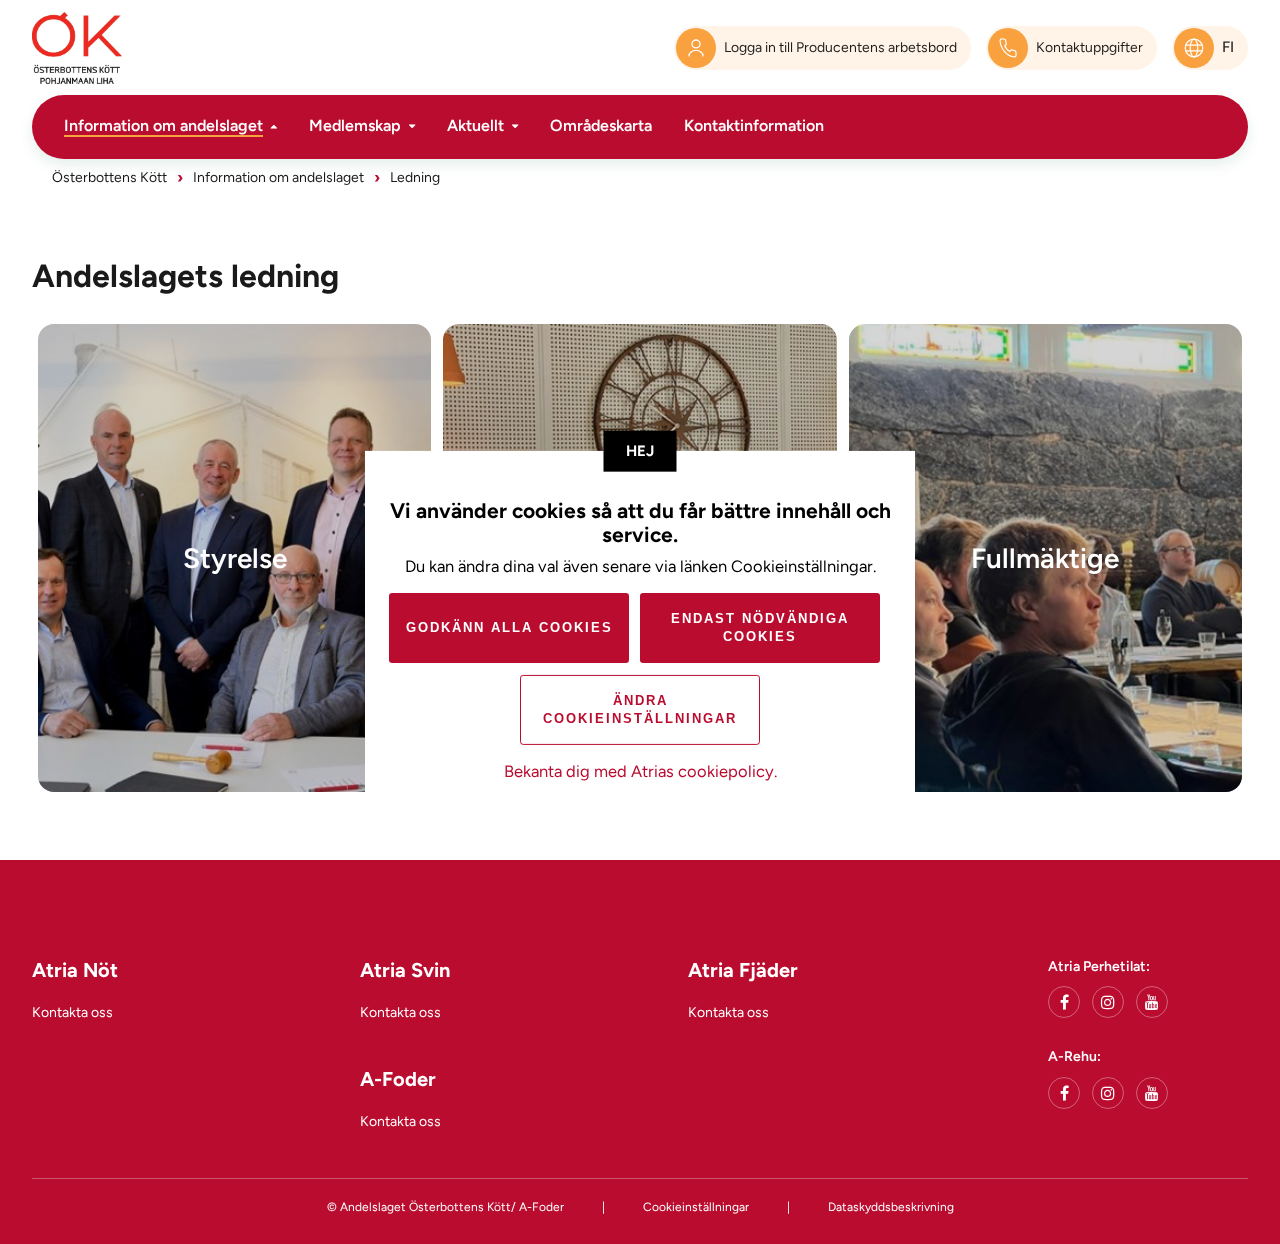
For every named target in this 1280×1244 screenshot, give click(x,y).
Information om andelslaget (163, 125)
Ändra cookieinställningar (640, 709)
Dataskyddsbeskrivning (891, 1207)
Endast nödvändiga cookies (760, 627)
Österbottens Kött (109, 177)
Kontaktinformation (754, 125)
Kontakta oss (72, 1012)
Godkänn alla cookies (509, 627)
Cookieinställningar (696, 1207)
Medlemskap (355, 125)
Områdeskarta (601, 125)
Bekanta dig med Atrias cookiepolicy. (640, 771)
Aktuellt (475, 125)
